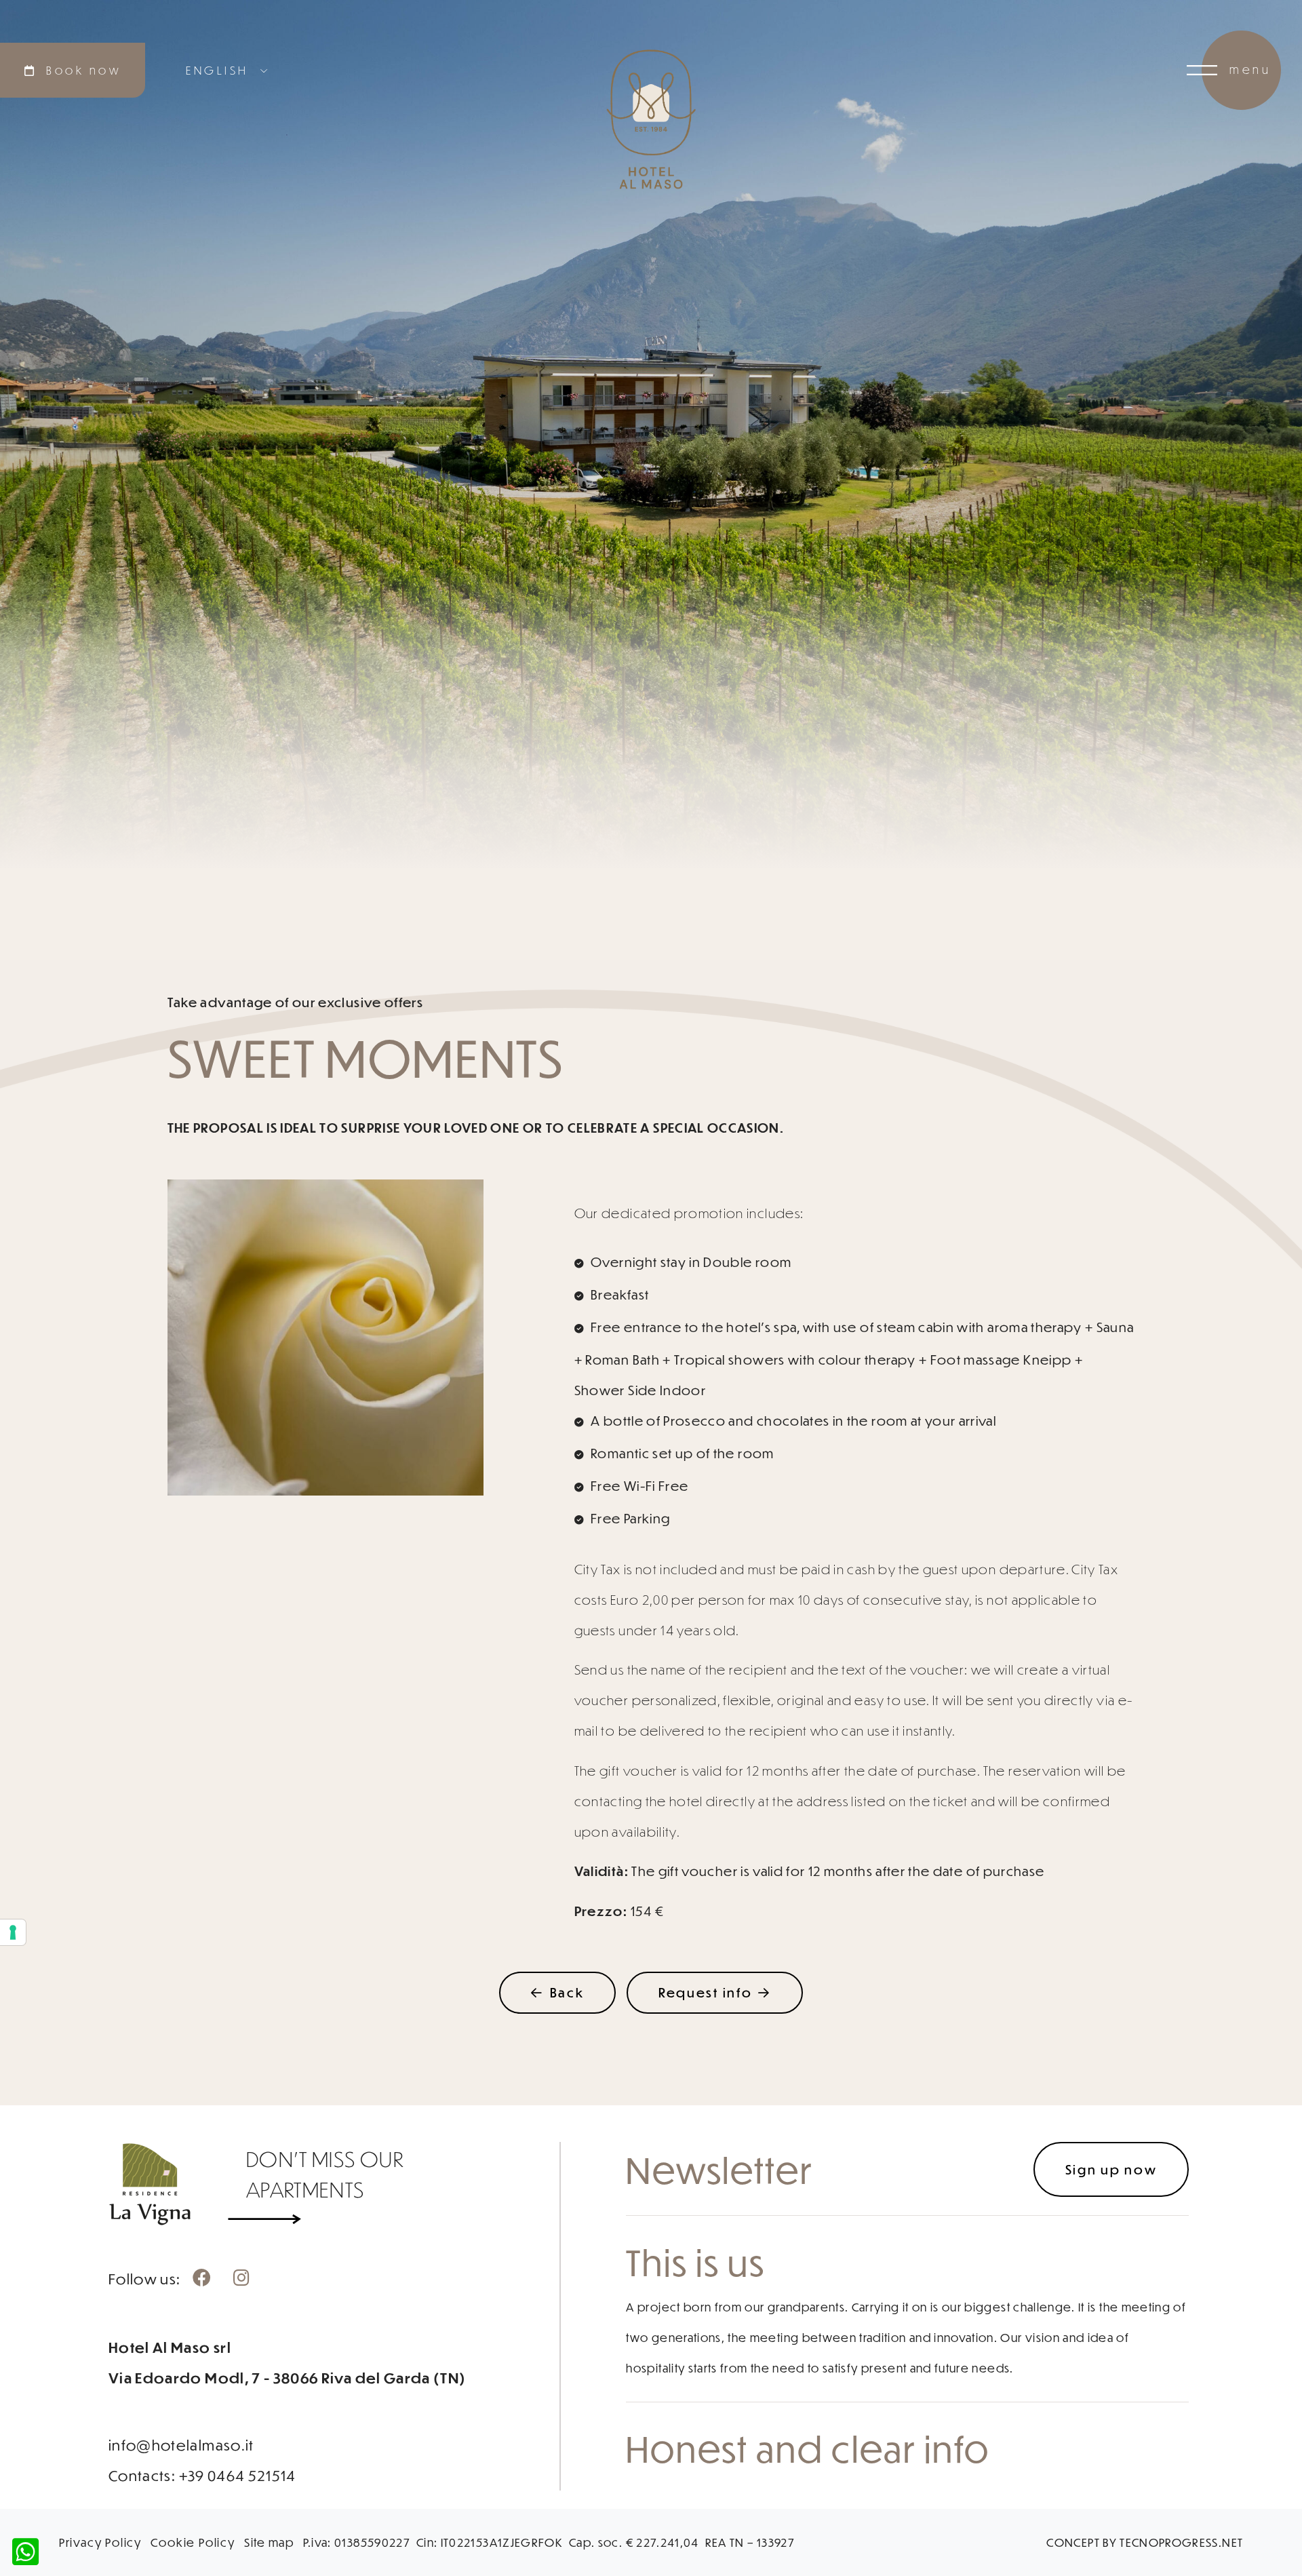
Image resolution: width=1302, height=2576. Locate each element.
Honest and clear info (808, 2448)
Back (567, 1992)
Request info (705, 1992)
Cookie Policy (193, 2542)
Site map (269, 2542)
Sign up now (1111, 2169)
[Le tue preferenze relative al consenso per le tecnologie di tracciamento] (13, 1932)
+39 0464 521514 (238, 2475)
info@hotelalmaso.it (181, 2445)
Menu (1250, 70)
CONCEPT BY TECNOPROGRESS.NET (1145, 2542)
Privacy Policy (100, 2542)
